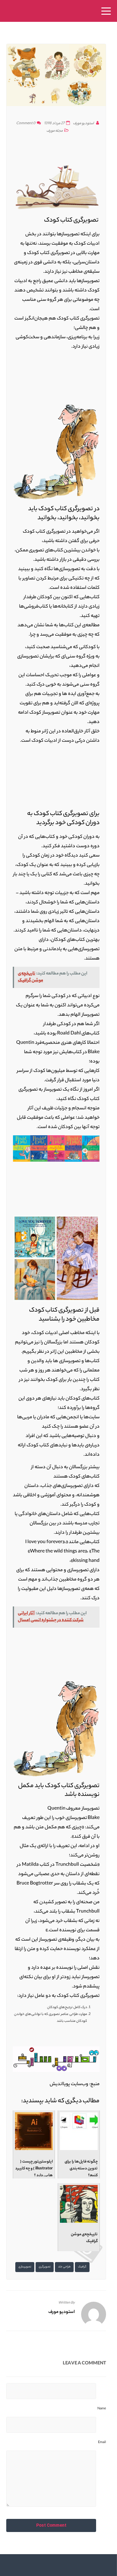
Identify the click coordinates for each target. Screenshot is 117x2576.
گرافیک (82, 2267)
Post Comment (51, 2525)
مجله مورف (55, 131)
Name (102, 2409)
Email (102, 2442)
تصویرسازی (25, 2267)
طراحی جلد (64, 2267)
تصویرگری (45, 2267)
